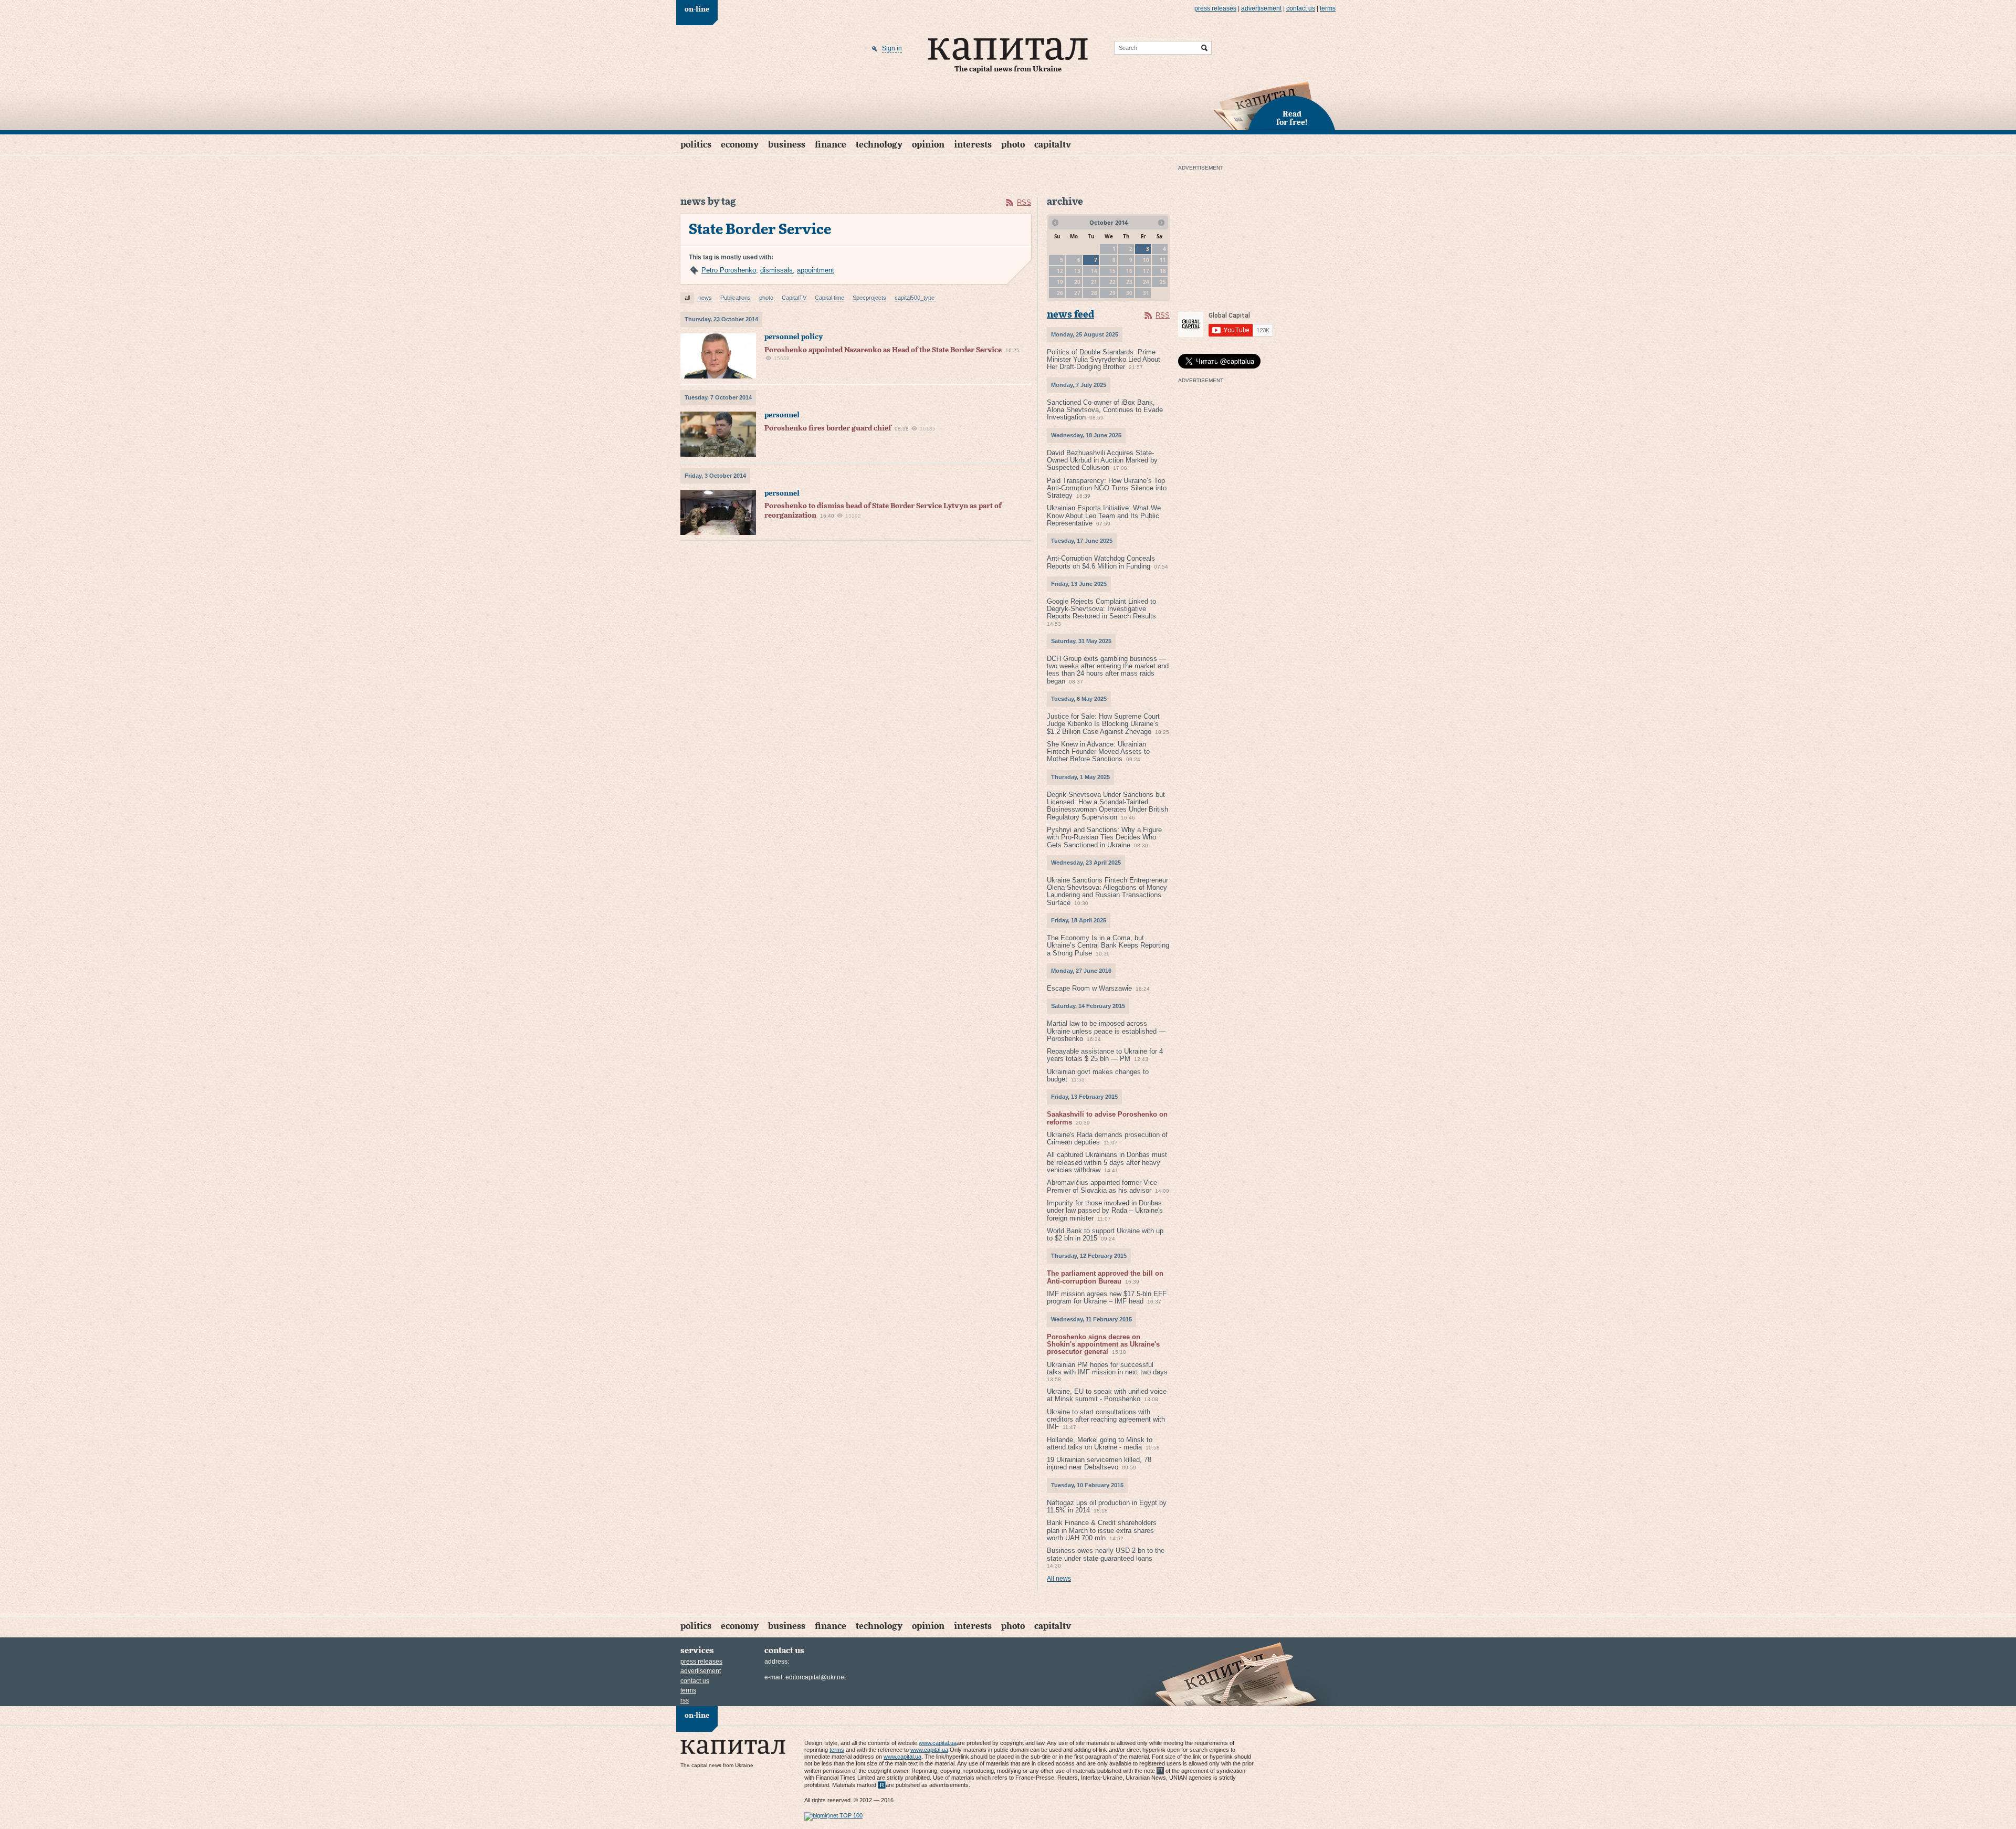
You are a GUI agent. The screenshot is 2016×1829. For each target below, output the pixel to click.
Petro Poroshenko (729, 270)
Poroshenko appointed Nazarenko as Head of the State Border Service (883, 350)
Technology (879, 145)
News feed (1070, 315)
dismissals (776, 270)
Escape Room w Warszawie (1089, 988)
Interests (973, 145)
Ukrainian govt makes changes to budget (1098, 1075)
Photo (1013, 145)
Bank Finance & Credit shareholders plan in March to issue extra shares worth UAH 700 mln (1102, 1530)
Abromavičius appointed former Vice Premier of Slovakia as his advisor (1102, 1186)
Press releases (1215, 8)
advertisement (1261, 8)
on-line (697, 9)
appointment (816, 270)
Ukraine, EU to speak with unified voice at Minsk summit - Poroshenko (1107, 1395)
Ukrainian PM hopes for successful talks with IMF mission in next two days (1107, 1368)
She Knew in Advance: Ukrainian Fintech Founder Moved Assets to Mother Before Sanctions (1098, 752)
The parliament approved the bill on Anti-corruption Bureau (1105, 1277)
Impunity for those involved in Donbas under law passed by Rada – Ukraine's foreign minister (1105, 1211)
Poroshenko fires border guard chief (828, 428)
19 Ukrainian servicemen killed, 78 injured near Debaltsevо (1099, 1463)
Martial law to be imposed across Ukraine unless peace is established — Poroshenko (1106, 1031)
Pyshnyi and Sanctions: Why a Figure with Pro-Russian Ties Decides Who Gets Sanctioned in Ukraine (1104, 837)
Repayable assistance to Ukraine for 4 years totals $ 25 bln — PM (1105, 1055)
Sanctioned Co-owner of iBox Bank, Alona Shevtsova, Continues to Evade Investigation (1105, 410)
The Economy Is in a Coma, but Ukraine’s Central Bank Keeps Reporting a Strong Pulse (1108, 945)
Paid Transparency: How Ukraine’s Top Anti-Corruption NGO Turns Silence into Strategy (1107, 488)
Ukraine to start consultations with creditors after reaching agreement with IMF (1106, 1420)
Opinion (928, 145)
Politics (696, 145)
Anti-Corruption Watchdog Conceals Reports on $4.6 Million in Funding (1101, 562)
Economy (740, 145)
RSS (1024, 202)
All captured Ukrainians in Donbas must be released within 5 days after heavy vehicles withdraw (1107, 1162)
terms (1328, 8)
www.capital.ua (938, 1743)
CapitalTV (1053, 145)
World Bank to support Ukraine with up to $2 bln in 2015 (1105, 1234)
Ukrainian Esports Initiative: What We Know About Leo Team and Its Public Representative (1104, 516)
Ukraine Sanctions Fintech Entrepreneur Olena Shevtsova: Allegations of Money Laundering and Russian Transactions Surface (1107, 891)
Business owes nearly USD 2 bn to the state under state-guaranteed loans (1106, 1554)
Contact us (1301, 8)
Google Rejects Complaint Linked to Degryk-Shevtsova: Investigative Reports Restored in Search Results (1101, 609)
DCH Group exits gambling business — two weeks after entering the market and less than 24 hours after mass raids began (1108, 670)
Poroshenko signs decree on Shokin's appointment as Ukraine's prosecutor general (1103, 1344)
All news (1059, 1579)
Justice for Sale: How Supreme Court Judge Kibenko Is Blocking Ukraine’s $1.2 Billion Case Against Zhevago (1103, 724)
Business (787, 145)
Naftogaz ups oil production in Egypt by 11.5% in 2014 (1107, 1506)
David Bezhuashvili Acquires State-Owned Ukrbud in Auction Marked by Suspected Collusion (1102, 460)
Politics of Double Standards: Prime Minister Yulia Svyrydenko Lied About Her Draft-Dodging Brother (1104, 360)
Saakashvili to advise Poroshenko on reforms (1107, 1118)
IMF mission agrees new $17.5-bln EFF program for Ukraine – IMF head (1107, 1297)
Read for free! (1292, 119)
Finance (831, 145)
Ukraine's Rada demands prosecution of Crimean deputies (1107, 1138)
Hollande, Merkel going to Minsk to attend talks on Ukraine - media (1100, 1443)
